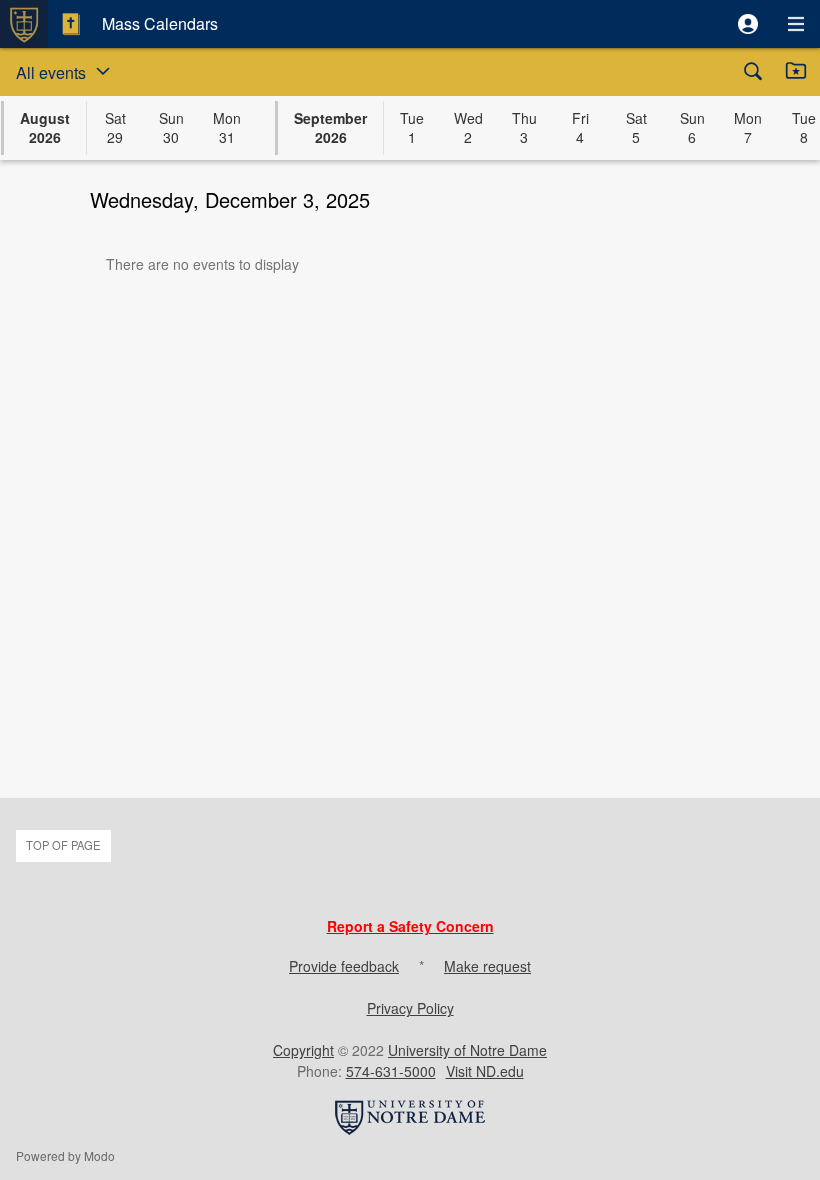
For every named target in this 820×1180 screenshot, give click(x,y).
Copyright (303, 1050)
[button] (748, 24)
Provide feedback (344, 966)
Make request (487, 966)
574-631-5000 (391, 1071)
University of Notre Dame (467, 1050)
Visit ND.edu (485, 1071)
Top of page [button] (63, 845)
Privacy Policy (410, 1008)
